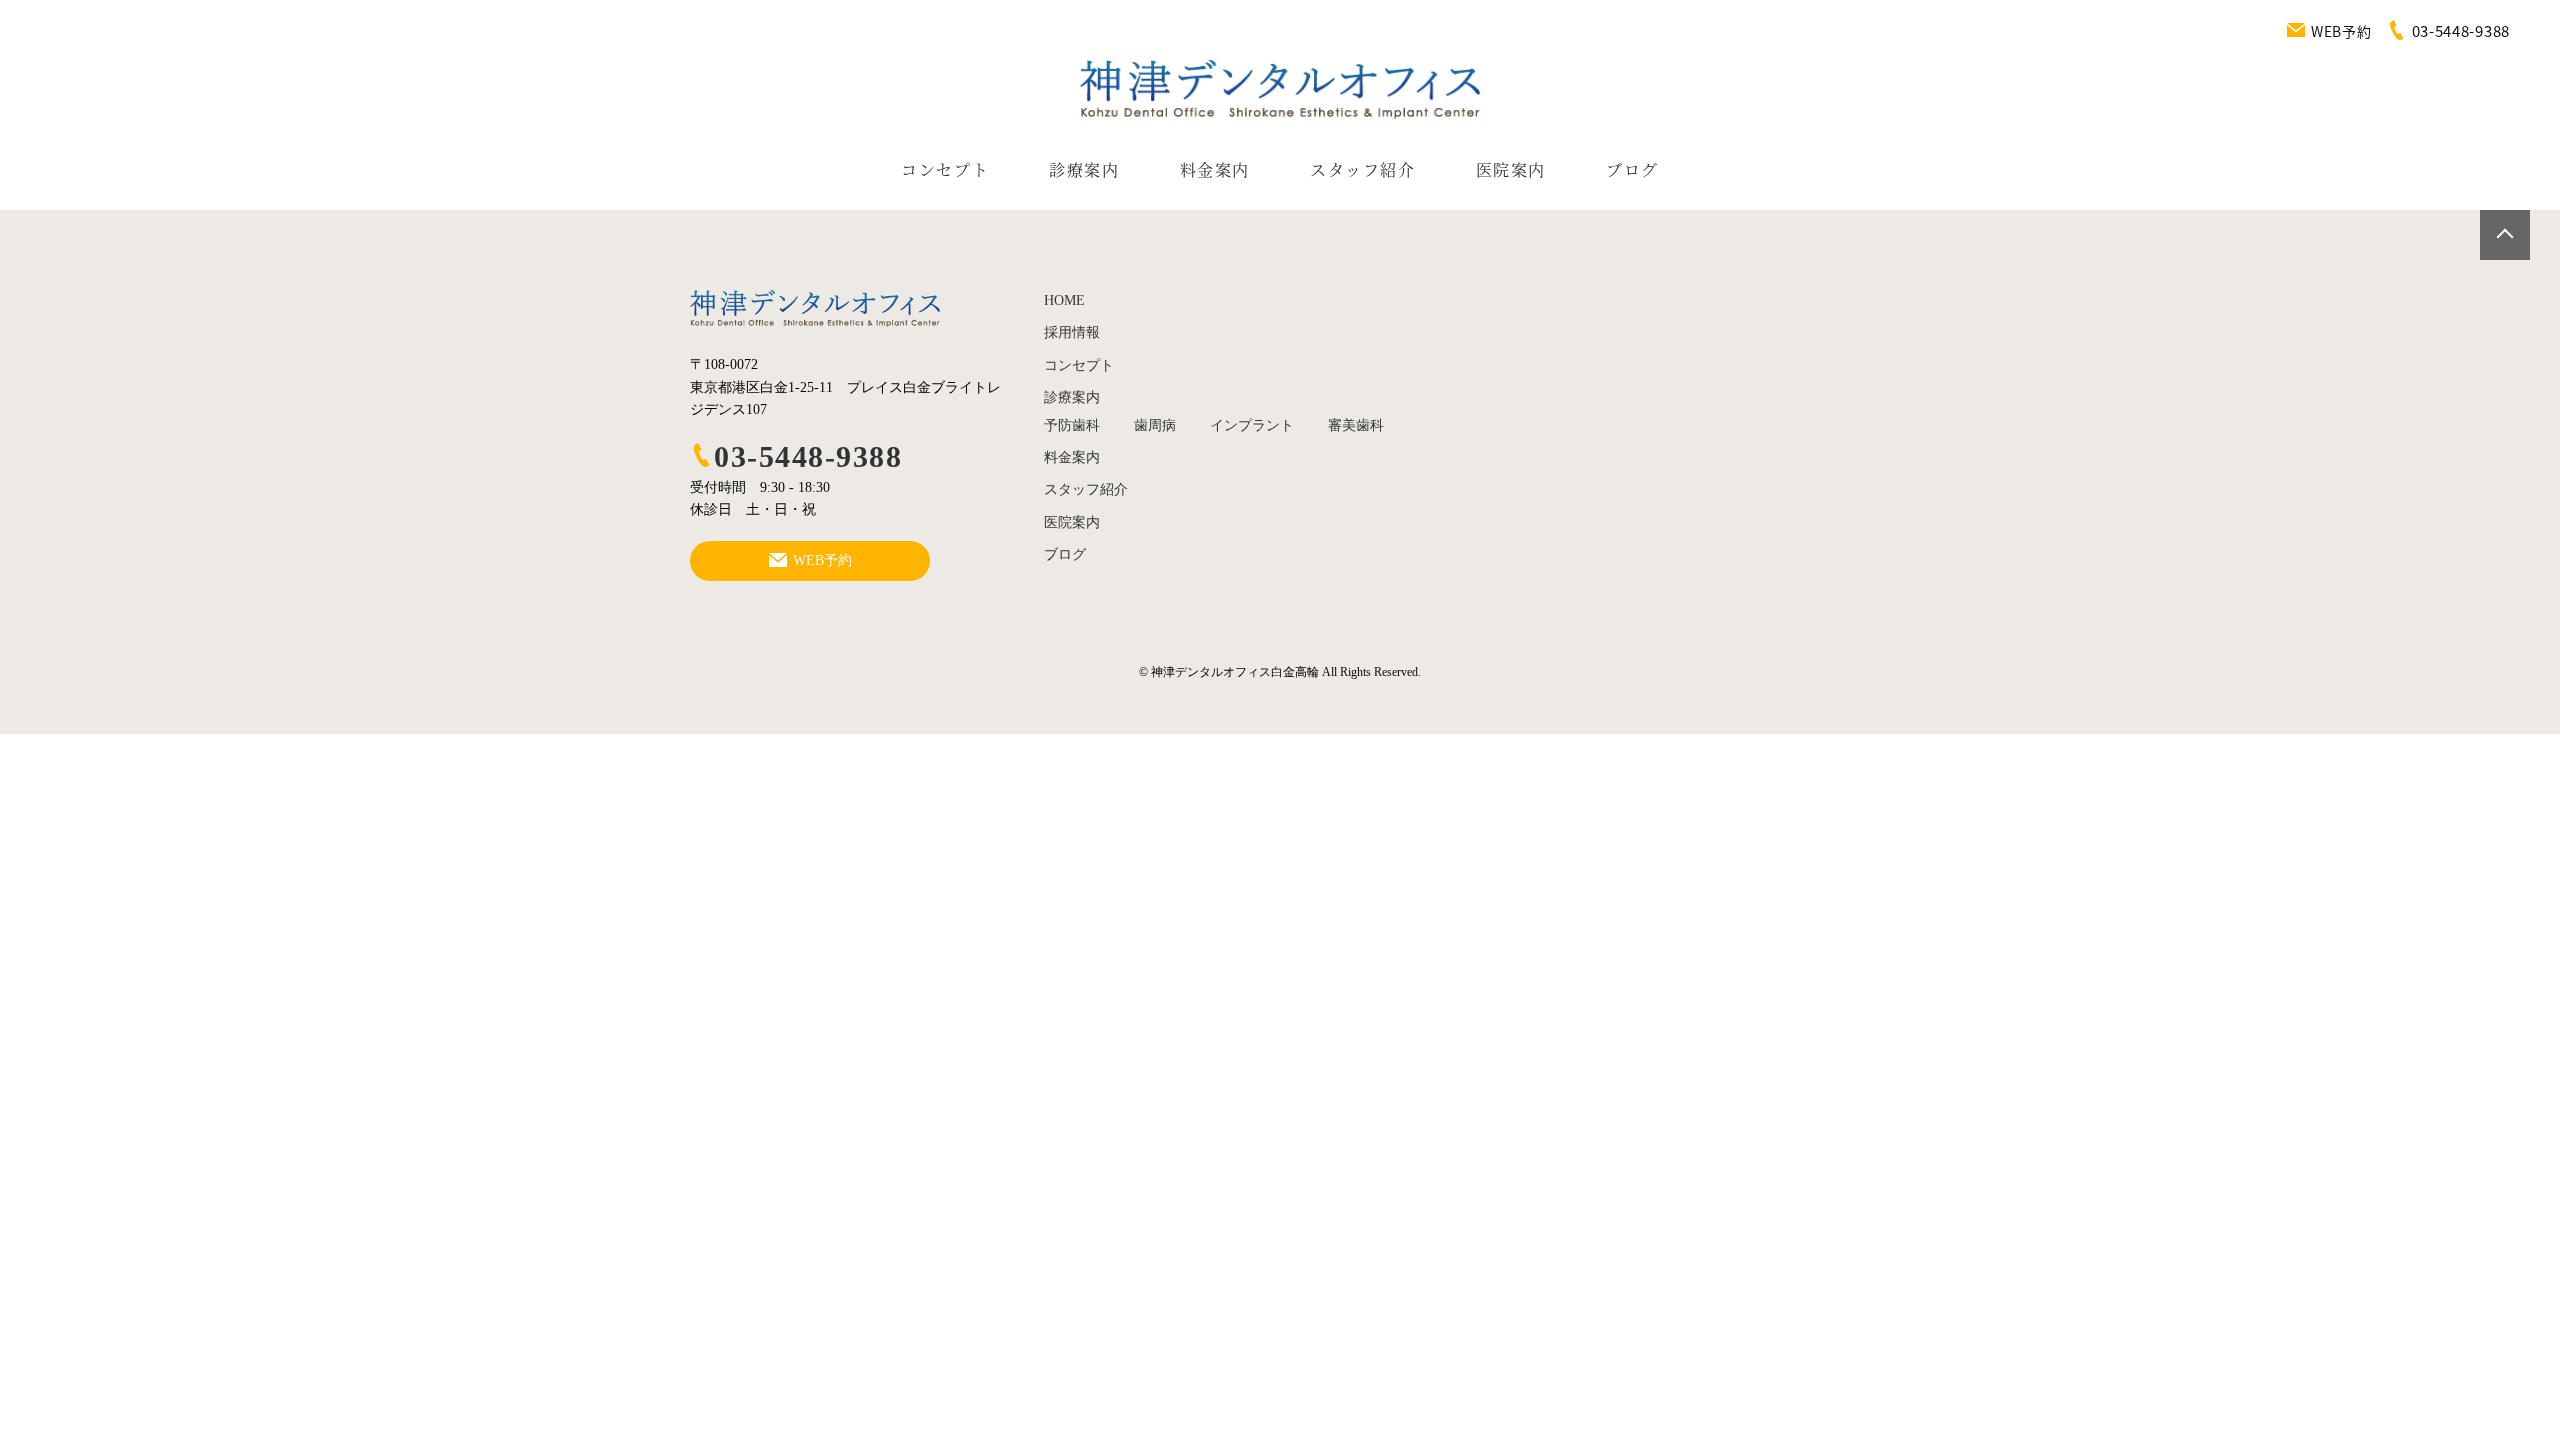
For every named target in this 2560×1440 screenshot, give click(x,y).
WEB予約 (2341, 31)
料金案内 (1215, 169)
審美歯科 (1356, 425)
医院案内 (1511, 169)
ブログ (1632, 169)
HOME (1064, 300)
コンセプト (945, 169)
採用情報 (1072, 332)
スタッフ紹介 (1363, 169)
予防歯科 (1072, 425)
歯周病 (1155, 425)
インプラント (1252, 425)
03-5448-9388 (808, 456)
